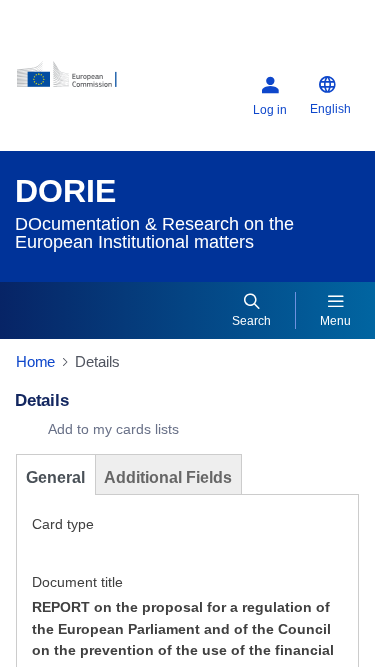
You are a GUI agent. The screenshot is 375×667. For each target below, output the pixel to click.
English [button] (330, 109)
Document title (77, 582)
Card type (63, 524)
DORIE (65, 191)
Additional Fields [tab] (168, 477)
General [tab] (55, 477)
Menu (335, 321)
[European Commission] (76, 81)
